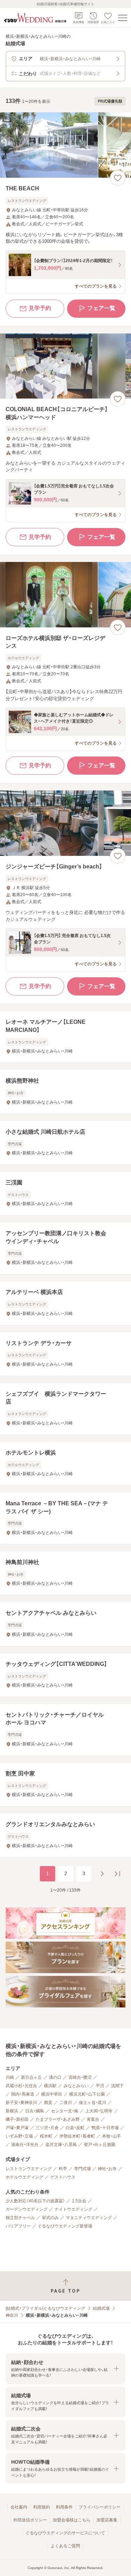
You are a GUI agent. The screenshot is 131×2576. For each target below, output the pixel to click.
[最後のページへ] (117, 1874)
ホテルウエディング (24, 2177)
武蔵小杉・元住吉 (21, 2086)
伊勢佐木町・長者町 (77, 2136)
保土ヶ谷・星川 (93, 2103)
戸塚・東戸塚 (17, 2128)
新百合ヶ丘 (31, 2077)
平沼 (100, 2086)
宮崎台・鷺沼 (80, 2077)
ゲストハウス (63, 2177)
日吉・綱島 (35, 2111)
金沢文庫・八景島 (61, 2145)
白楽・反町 (75, 2128)
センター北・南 (65, 2111)
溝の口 (55, 2077)
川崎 (10, 2077)
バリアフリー (18, 2226)
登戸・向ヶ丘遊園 (100, 2145)
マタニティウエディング (89, 2218)
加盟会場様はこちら (72, 2520)
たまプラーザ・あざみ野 (58, 2119)
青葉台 (93, 2119)
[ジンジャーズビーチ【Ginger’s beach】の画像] (65, 823)
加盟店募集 (107, 2520)
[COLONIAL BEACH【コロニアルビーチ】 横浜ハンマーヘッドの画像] (65, 366)
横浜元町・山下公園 (87, 2094)
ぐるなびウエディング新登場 (65, 2226)
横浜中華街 (52, 2094)
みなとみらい (76, 2086)
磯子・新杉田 (17, 2119)
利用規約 (42, 2507)
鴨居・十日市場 (105, 2128)
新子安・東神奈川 (21, 2103)
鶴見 (48, 2103)
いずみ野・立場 (19, 2136)
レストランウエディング (29, 2169)
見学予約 (40, 308)
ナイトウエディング (73, 2209)
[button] (65, 2369)
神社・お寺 (107, 2169)
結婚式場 (101, 2308)
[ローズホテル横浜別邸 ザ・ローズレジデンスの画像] (65, 595)
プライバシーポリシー (100, 2507)
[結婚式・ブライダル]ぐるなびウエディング (45, 2308)
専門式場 (82, 2169)
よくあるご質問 (65, 2546)
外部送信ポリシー (30, 2520)
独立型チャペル (20, 2218)
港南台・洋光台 (25, 2145)
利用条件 (64, 2507)
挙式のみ (50, 2218)
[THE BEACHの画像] (65, 145)
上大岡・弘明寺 (99, 2111)
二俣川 (66, 2103)
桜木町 (46, 2136)
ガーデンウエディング (27, 2209)
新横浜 (12, 2111)
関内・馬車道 (23, 2094)
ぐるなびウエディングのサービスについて (65, 2533)
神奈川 (12, 2315)
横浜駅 (50, 2086)
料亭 (63, 2169)
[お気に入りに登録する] (118, 178)
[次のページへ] (102, 1874)
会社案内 (19, 2507)
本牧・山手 (111, 2136)
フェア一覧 (101, 308)
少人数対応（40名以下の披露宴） (35, 2201)
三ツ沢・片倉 (47, 2128)
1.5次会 (79, 2201)
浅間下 (117, 2086)
